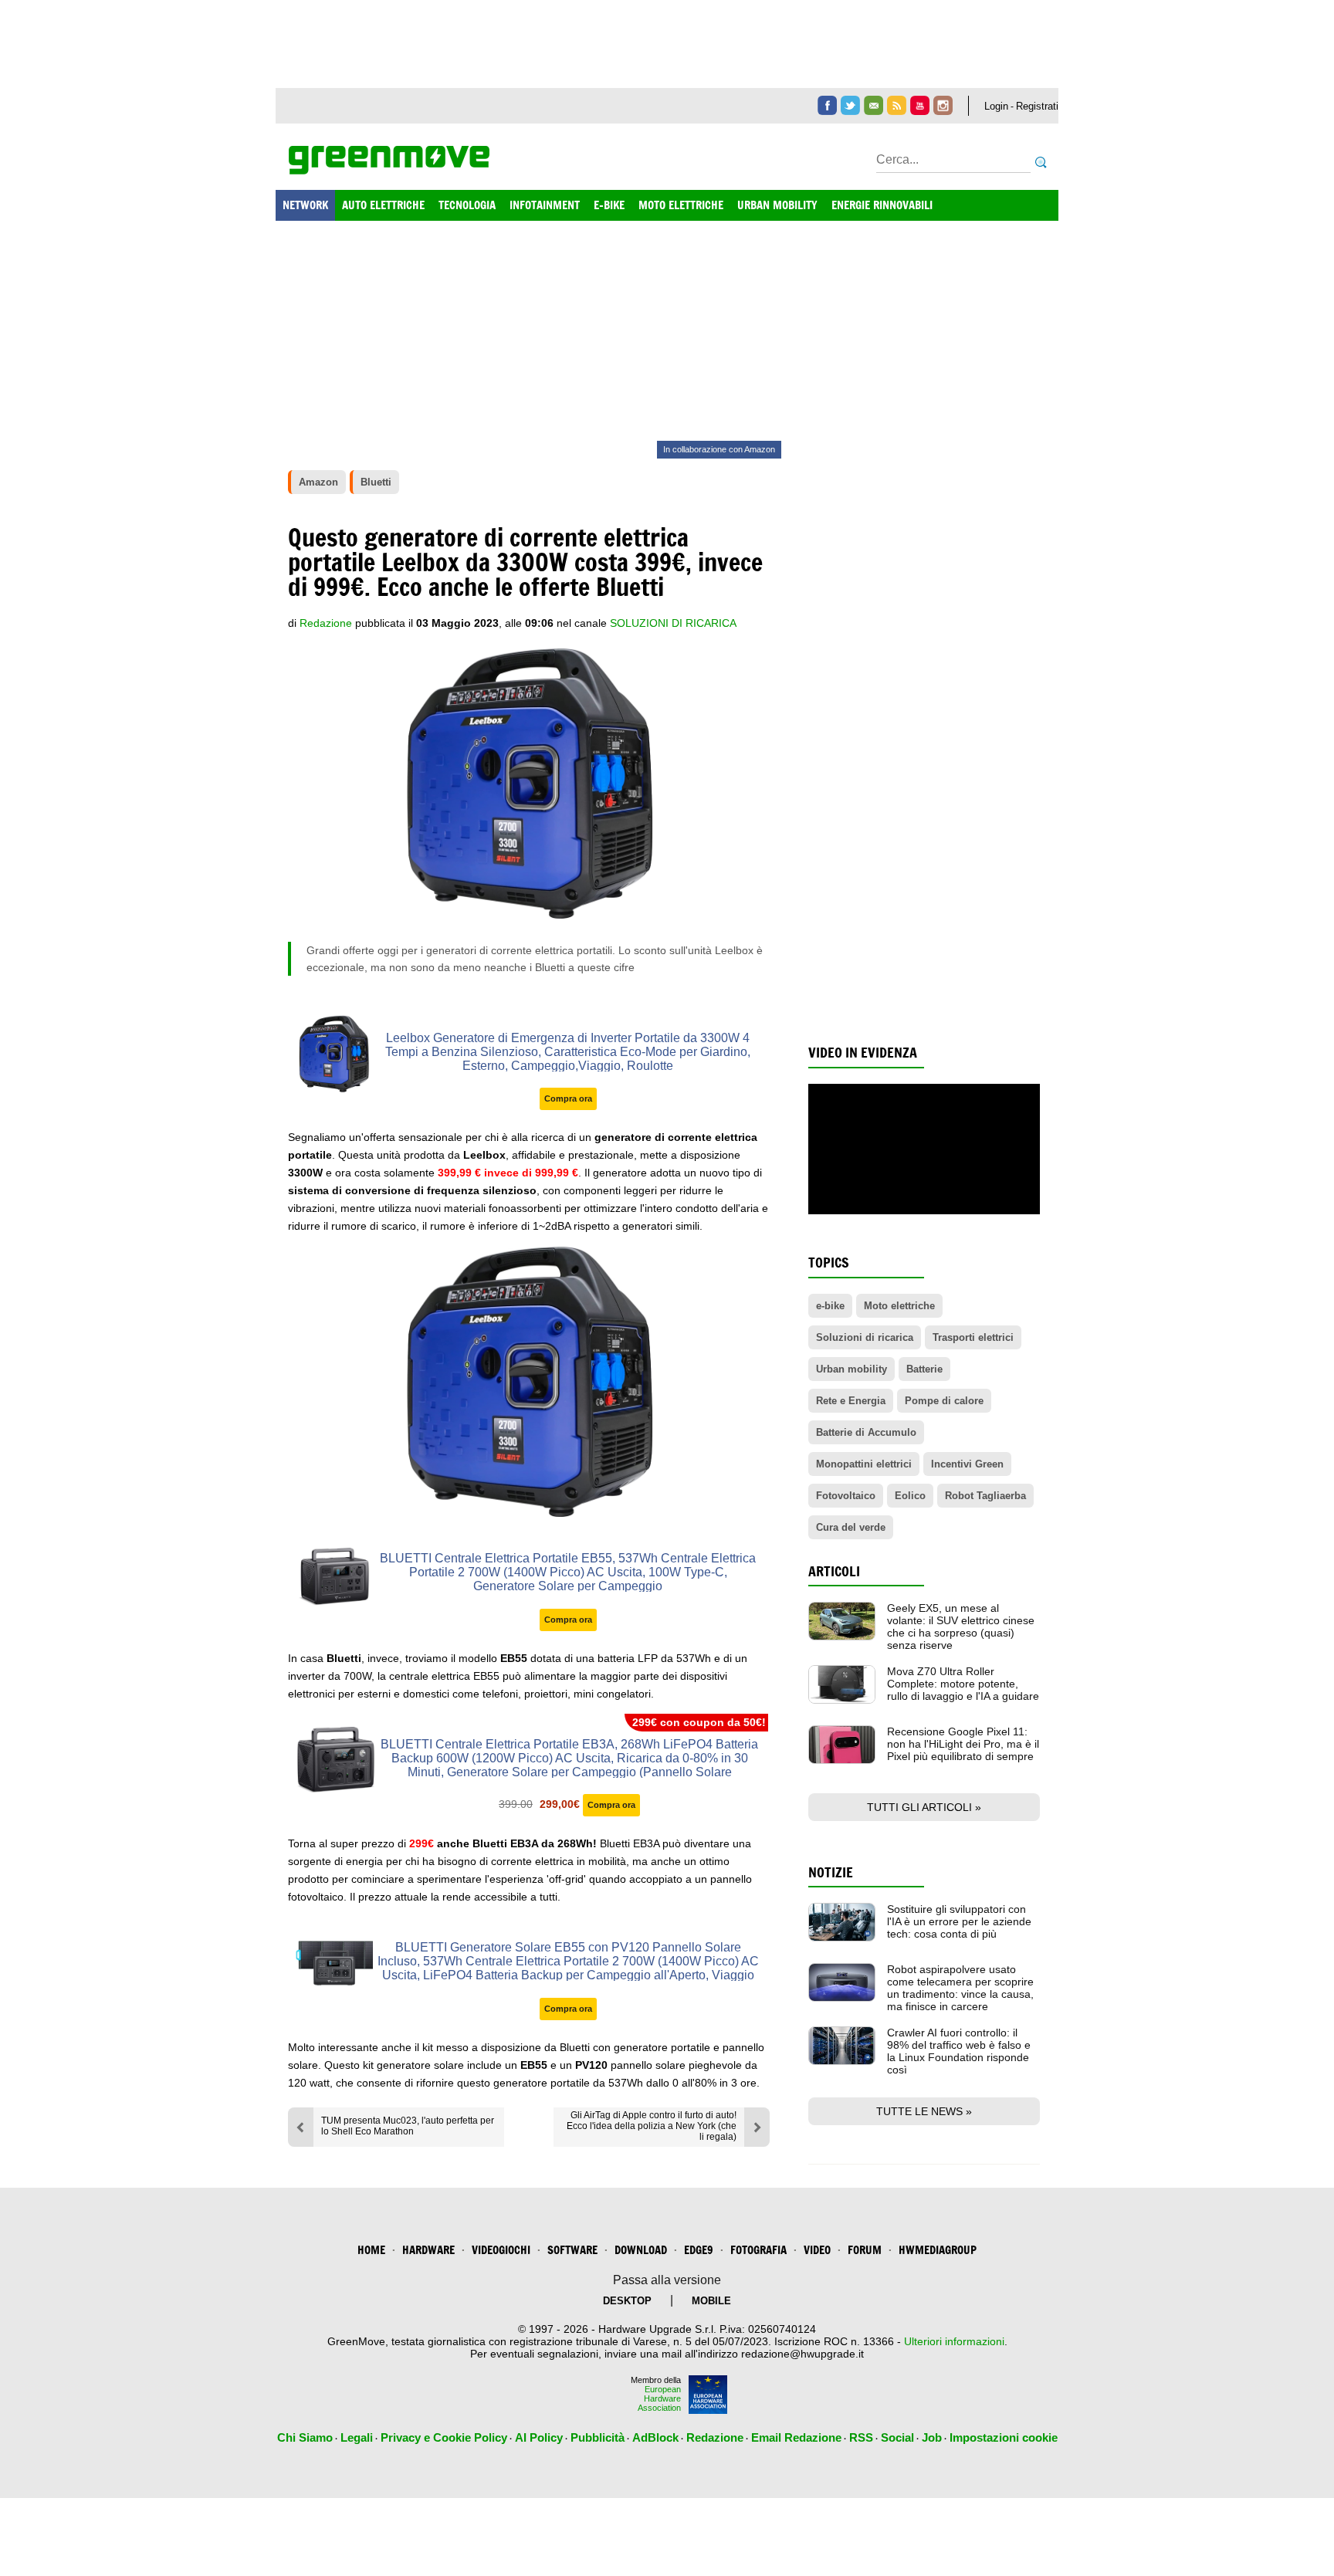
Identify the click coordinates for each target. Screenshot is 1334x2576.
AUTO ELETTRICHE (383, 205)
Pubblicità (598, 2437)
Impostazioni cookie (1004, 2437)
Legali (357, 2437)
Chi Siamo (305, 2437)
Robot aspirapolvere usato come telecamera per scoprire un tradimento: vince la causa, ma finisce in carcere (960, 1988)
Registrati (1037, 106)
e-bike (830, 1306)
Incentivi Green (967, 1464)
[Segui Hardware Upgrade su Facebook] (827, 105)
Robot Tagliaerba (985, 1496)
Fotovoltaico (846, 1496)
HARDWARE (428, 2250)
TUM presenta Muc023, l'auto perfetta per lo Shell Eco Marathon (408, 2126)
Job (932, 2437)
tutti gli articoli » (924, 1807)
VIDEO (817, 2250)
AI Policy (539, 2437)
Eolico (910, 1496)
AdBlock (655, 2437)
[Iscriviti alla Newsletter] (874, 105)
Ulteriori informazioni (954, 2341)
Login (996, 106)
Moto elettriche (899, 1306)
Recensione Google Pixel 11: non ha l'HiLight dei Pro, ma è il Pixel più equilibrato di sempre (963, 1744)
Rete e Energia (851, 1401)
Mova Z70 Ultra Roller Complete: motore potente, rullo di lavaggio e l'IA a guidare (963, 1684)
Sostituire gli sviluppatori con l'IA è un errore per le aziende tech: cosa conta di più (959, 1921)
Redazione (715, 2437)
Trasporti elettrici (973, 1337)
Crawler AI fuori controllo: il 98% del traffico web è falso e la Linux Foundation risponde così (959, 2051)
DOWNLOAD (641, 2250)
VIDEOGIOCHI (501, 2250)
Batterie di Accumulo (866, 1432)
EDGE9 (699, 2250)
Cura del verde (851, 1527)
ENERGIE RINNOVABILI (882, 205)
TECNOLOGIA (467, 205)
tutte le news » (924, 2111)
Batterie (924, 1369)
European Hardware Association (659, 2398)
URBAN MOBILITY (777, 205)
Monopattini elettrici (864, 1464)
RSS (861, 2437)
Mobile (711, 2301)
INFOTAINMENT (545, 205)
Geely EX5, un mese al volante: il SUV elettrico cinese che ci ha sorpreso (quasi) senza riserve (961, 1627)
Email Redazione (796, 2437)
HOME (371, 2250)
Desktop (627, 2301)
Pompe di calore (944, 1401)
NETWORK (305, 205)
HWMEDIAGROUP (938, 2250)
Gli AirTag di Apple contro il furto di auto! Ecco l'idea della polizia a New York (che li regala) (652, 2126)
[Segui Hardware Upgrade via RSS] (897, 105)
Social (897, 2437)
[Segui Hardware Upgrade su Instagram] (943, 105)
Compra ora (568, 1098)
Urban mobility (852, 1369)
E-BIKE (609, 205)
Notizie (831, 1872)
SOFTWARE (572, 2250)
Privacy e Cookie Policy (444, 2437)
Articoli (834, 1571)
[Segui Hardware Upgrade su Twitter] (850, 105)
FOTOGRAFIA (758, 2250)
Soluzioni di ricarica (673, 623)
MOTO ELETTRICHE (681, 205)
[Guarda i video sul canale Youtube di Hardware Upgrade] (920, 105)
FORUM (865, 2250)
